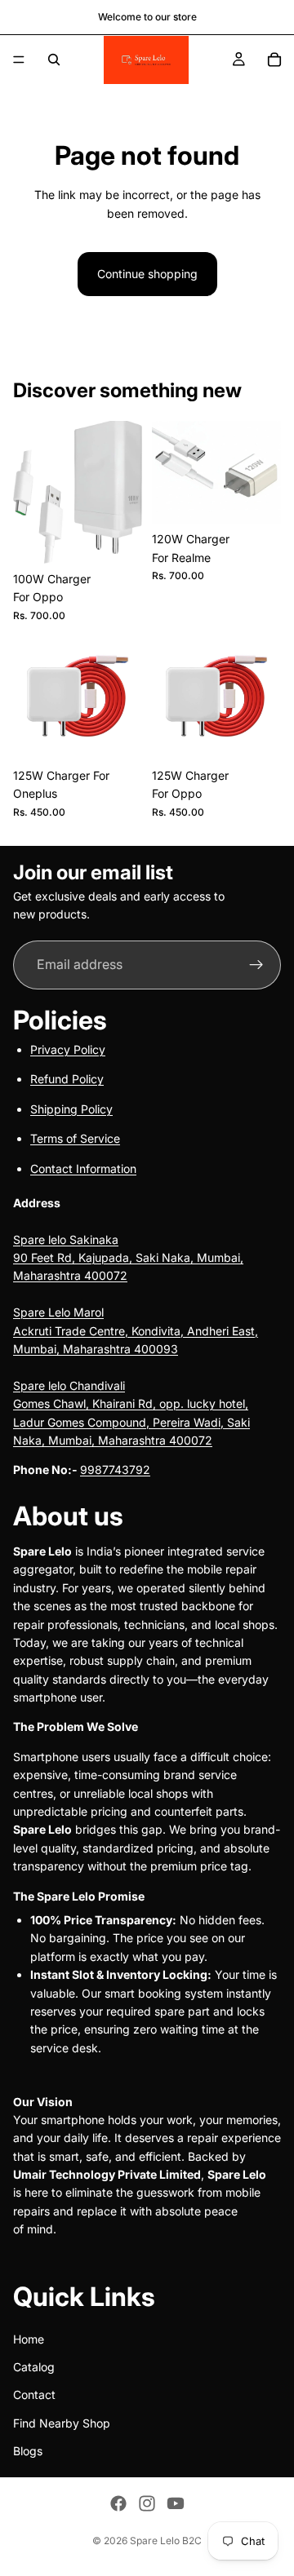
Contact (34, 2395)
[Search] (54, 60)
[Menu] (19, 60)
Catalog (34, 2367)
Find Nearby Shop (62, 2422)
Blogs (28, 2451)
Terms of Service (75, 1138)
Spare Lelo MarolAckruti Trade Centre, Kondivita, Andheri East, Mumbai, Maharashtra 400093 (136, 1330)
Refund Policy (67, 1079)
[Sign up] (256, 964)
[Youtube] (176, 2503)
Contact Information (83, 1168)
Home (29, 2338)
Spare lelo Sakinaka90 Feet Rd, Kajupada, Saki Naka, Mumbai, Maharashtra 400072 (128, 1257)
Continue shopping (147, 274)
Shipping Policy (71, 1108)
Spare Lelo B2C (166, 2541)
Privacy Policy (68, 1049)
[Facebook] (118, 2503)
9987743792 (115, 1469)
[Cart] (274, 60)
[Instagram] (147, 2503)
